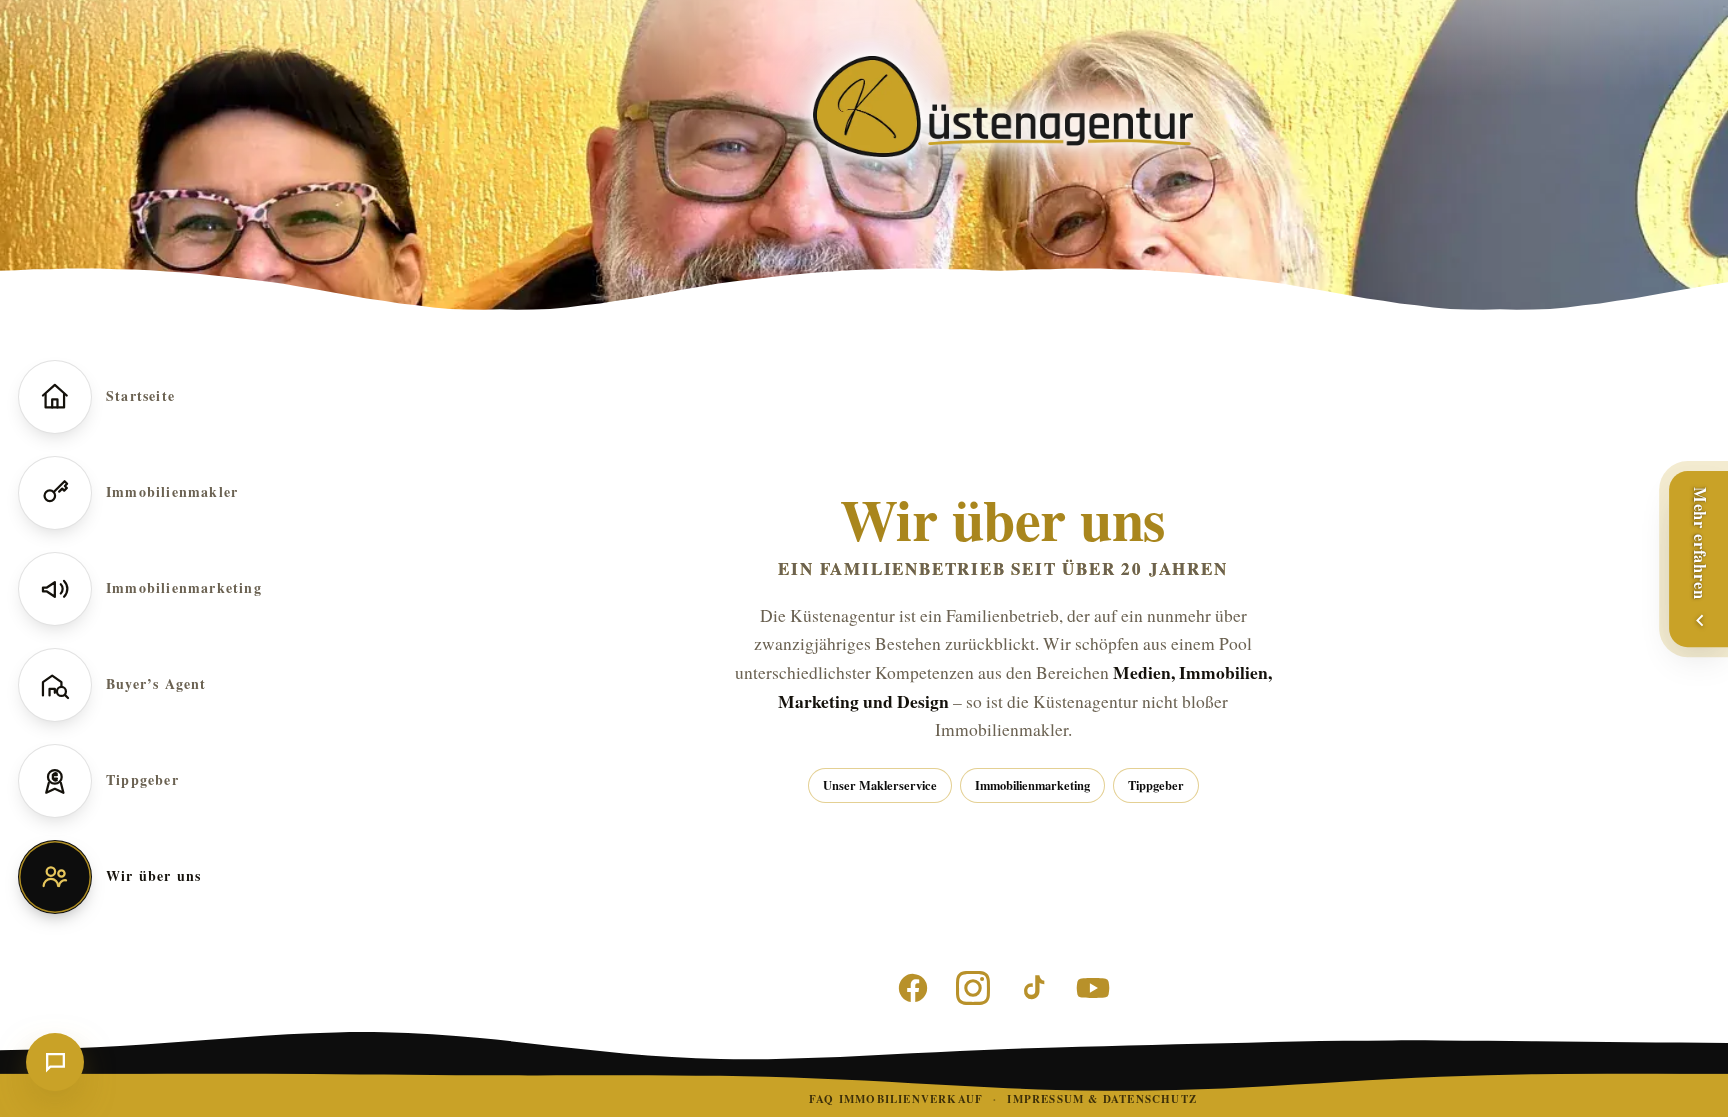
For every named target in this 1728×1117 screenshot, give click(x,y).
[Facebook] (913, 988)
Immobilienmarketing (1032, 785)
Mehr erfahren (1700, 543)
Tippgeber (1156, 785)
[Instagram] (973, 988)
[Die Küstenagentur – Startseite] (1003, 106)
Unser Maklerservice (880, 785)
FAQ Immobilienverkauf (896, 1099)
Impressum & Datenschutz (1102, 1099)
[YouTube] (1093, 988)
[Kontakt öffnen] (55, 1062)
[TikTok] (1033, 988)
